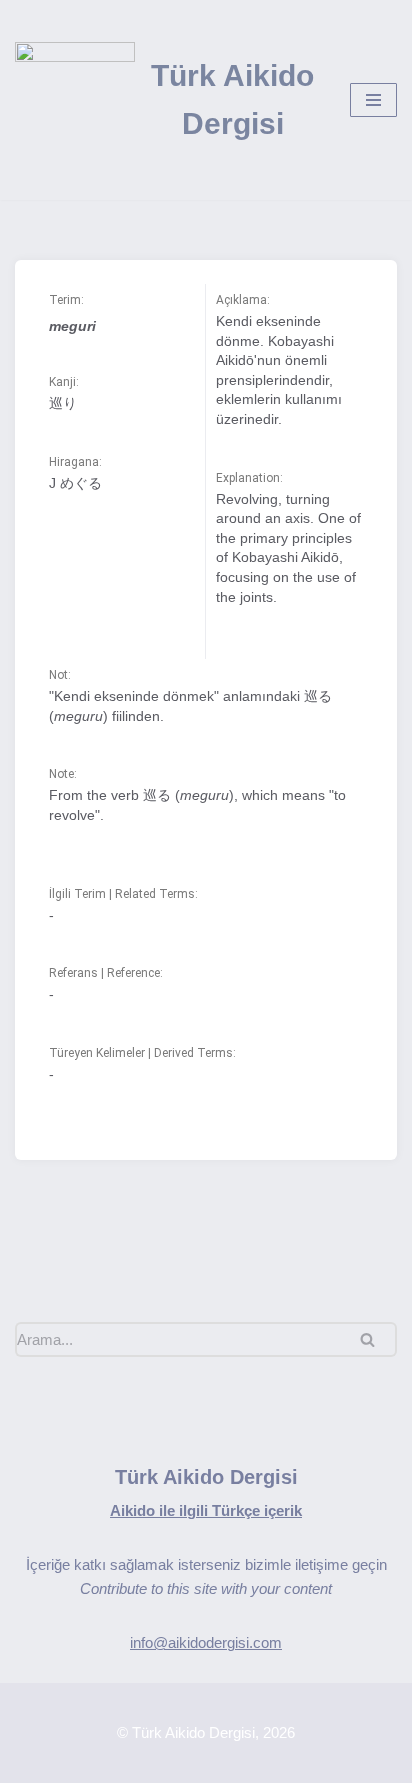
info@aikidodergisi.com (206, 1642)
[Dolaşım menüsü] (373, 100)
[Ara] (374, 1339)
